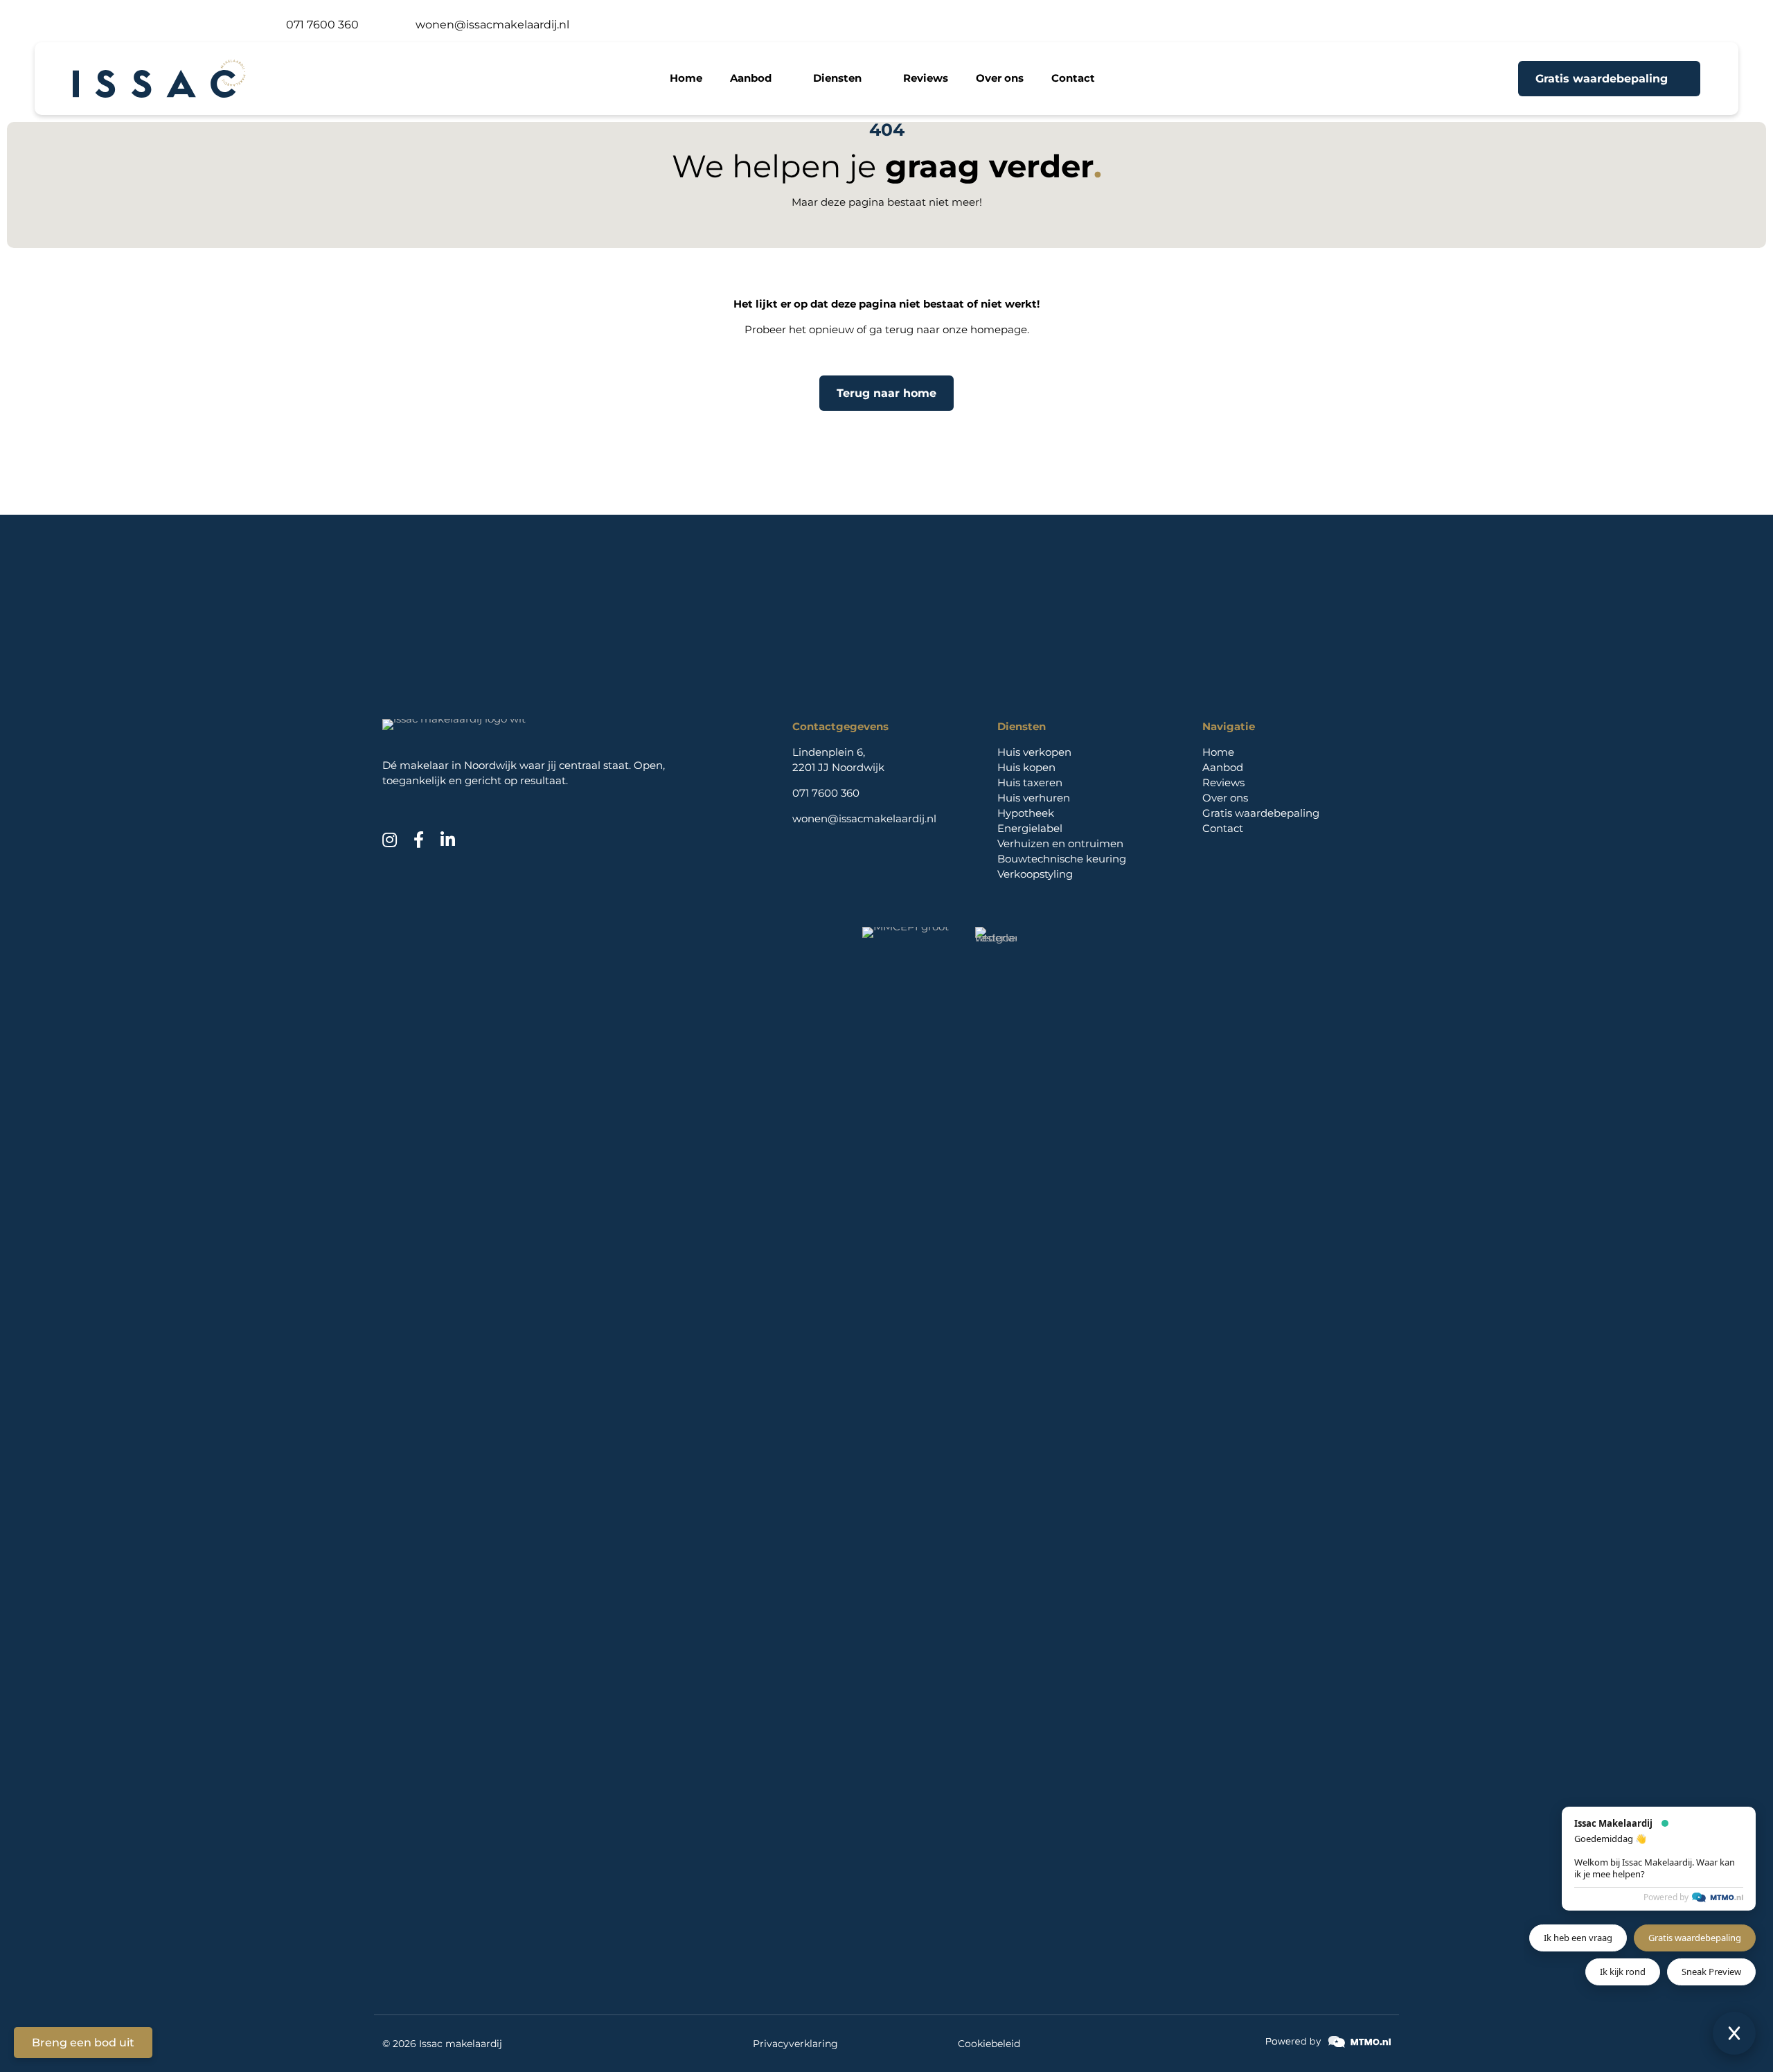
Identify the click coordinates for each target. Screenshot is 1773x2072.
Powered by (1666, 1897)
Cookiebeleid (989, 2044)
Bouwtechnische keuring (1062, 859)
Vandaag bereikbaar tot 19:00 (167, 25)
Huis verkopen (1034, 752)
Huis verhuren (1034, 798)
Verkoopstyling (1035, 874)
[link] (1328, 2042)
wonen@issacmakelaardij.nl (864, 818)
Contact (1223, 828)
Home (1218, 752)
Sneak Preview (1711, 1972)
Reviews (1223, 782)
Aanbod (1223, 767)
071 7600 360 (826, 793)
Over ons (1225, 798)
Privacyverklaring (795, 2044)
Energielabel (1030, 828)
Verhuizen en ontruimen (1060, 843)
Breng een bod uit (83, 2043)
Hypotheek (1026, 813)
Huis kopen (1026, 767)
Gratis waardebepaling (1261, 813)
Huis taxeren (1030, 782)
